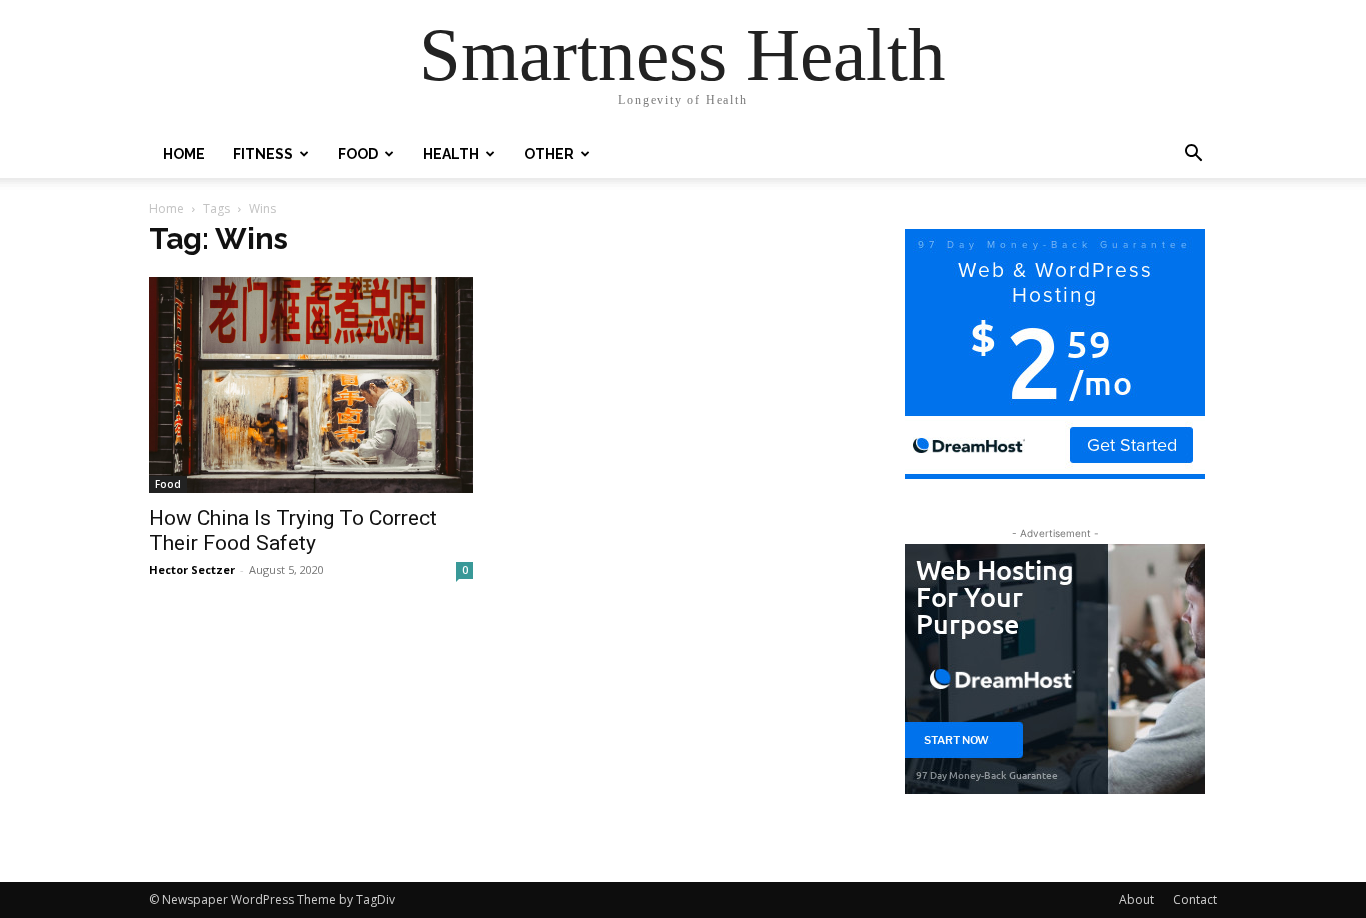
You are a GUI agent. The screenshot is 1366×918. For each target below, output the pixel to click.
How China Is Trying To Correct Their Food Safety (293, 530)
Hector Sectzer (192, 569)
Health (451, 154)
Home (184, 154)
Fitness (263, 154)
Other (549, 154)
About (1136, 899)
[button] (1193, 155)
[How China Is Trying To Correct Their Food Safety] (311, 385)
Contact (1195, 899)
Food (358, 154)
